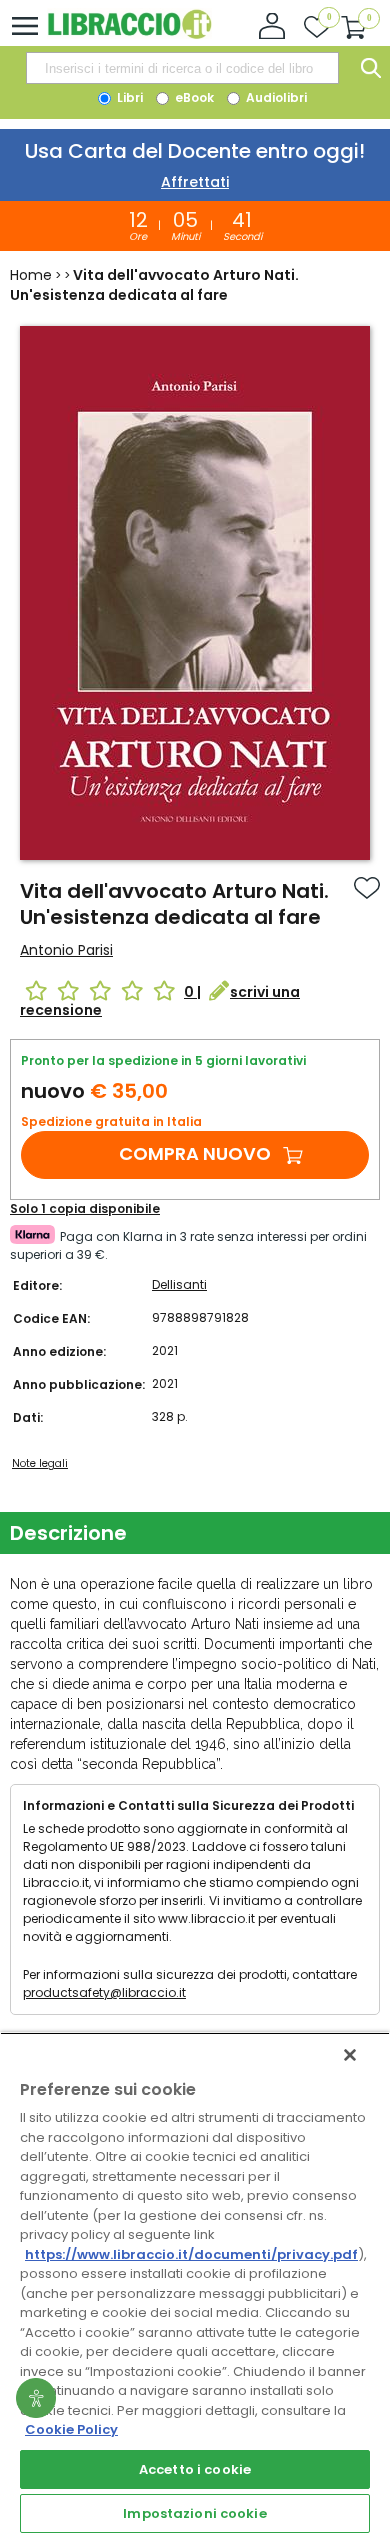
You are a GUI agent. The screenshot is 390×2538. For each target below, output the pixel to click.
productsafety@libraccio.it (104, 1992)
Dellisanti (179, 1284)
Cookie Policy (71, 2429)
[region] (195, 2285)
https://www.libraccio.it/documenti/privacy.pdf (191, 2254)
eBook (193, 97)
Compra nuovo (195, 1153)
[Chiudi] (350, 2055)
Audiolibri (275, 97)
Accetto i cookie (195, 2469)
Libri (128, 97)
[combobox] (182, 68)
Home (31, 275)
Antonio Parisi (66, 950)
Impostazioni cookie (194, 2513)
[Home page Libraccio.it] (129, 34)
